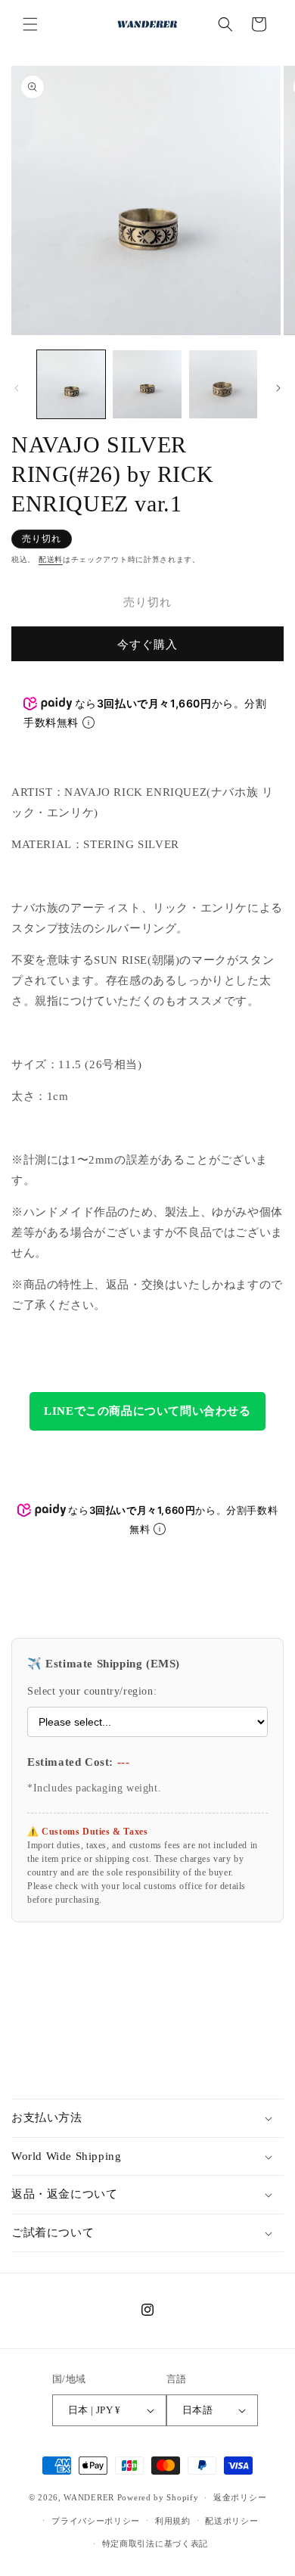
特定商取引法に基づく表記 (155, 2543)
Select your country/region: (92, 1691)
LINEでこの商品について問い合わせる (147, 1411)
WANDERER (89, 2497)
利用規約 (173, 2521)
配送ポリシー (231, 2521)
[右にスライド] (278, 388)
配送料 (51, 559)
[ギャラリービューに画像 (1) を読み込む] (71, 384)
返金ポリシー (240, 2497)
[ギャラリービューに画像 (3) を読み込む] (223, 384)
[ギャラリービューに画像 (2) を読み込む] (147, 384)
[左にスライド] (17, 388)
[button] (30, 24)
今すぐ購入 (147, 645)
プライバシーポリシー (96, 2521)
